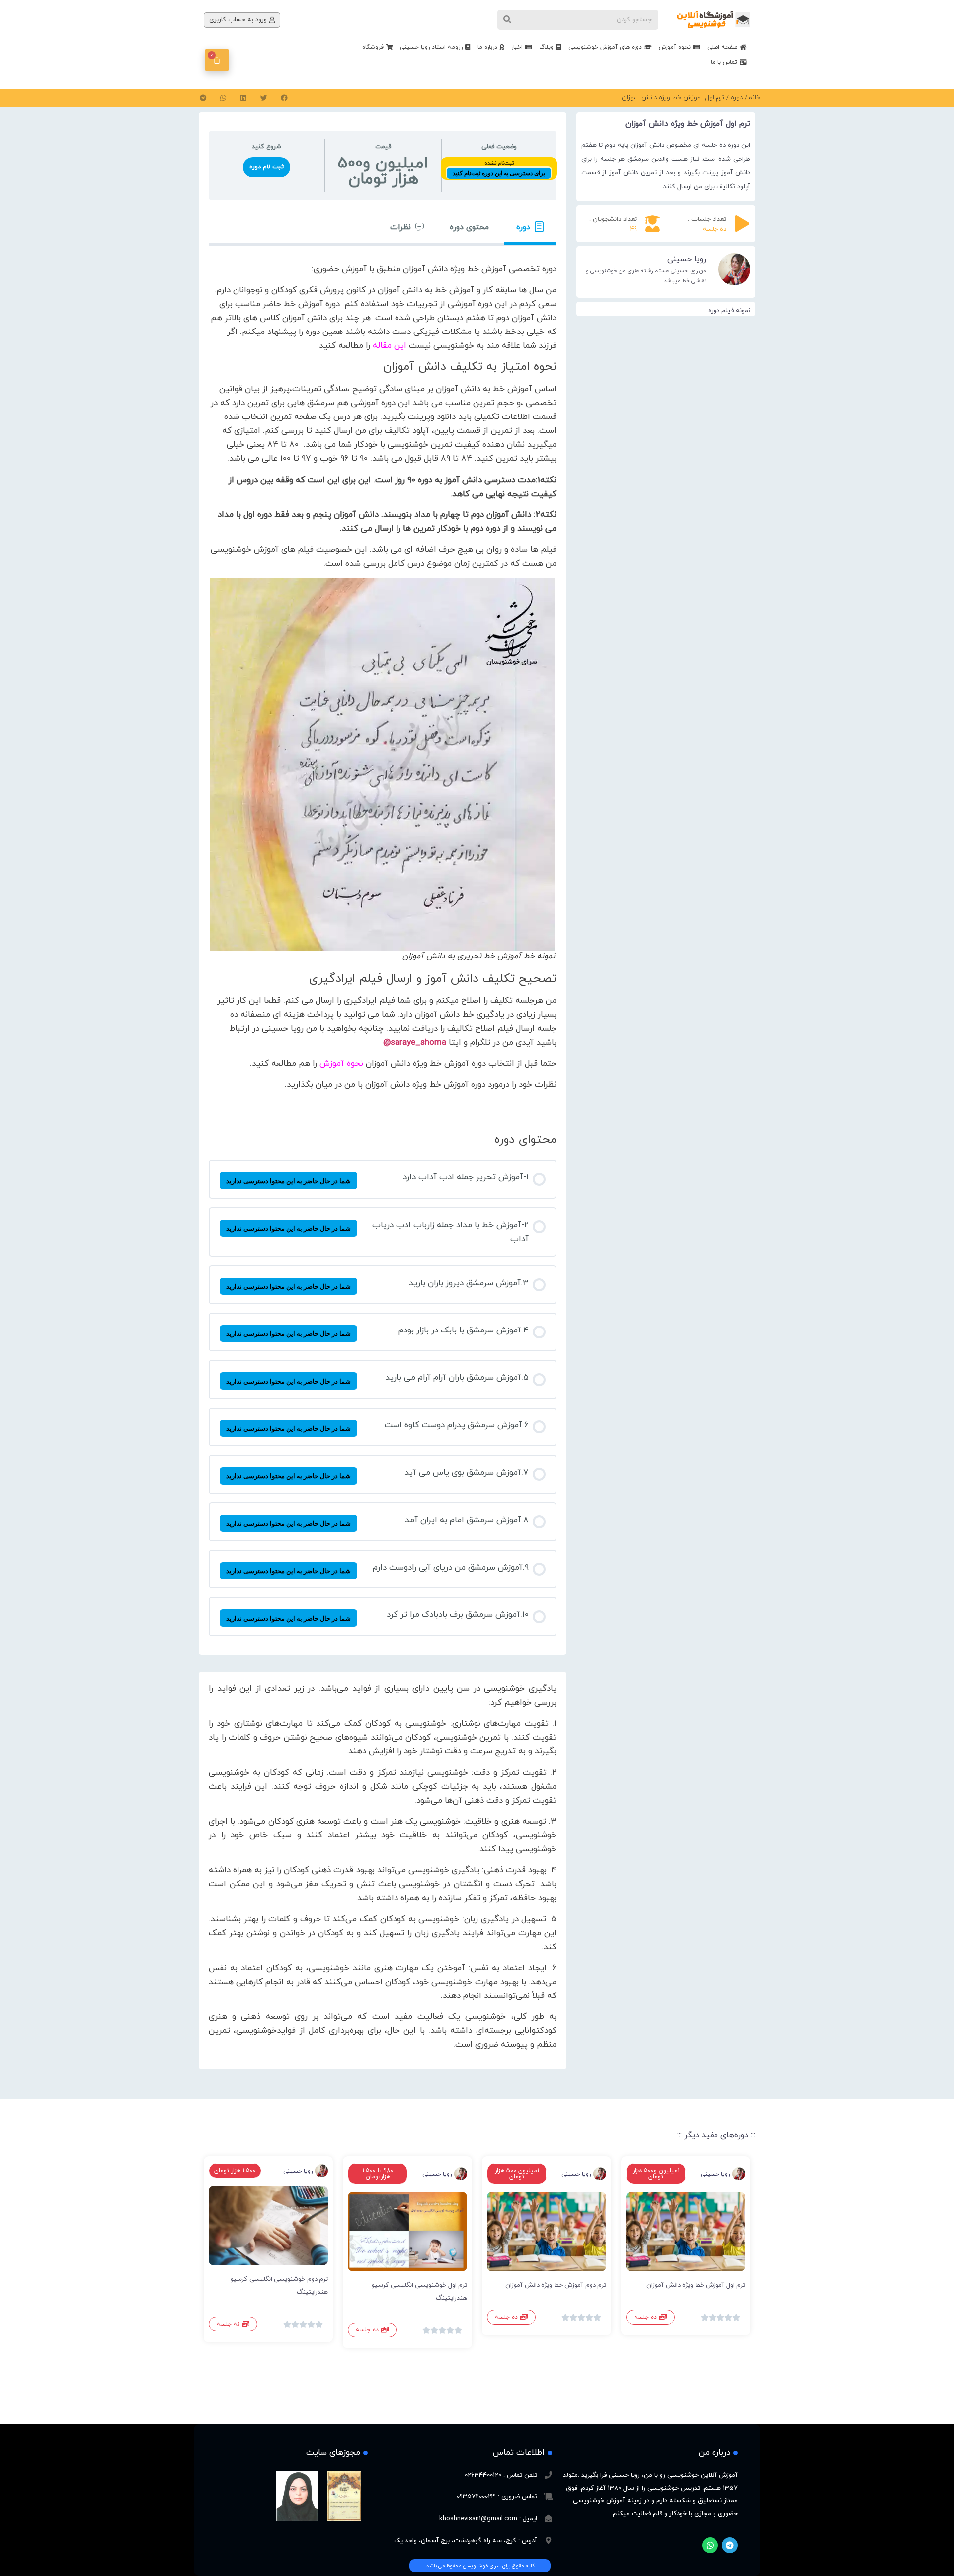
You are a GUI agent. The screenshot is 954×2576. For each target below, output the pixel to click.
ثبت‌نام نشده (499, 163)
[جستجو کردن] (507, 20)
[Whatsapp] (710, 2545)
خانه (755, 98)
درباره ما (487, 47)
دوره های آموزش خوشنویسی (605, 47)
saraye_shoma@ (415, 1043)
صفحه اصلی (722, 47)
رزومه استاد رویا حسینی (431, 47)
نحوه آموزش (675, 47)
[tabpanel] (383, 681)
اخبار (517, 47)
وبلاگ (546, 47)
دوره (737, 98)
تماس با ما (724, 62)
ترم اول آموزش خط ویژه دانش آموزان (696, 2285)
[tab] (530, 227)
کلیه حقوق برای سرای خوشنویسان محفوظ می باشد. (480, 2566)
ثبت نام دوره (267, 167)
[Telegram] (730, 2545)
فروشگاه (373, 47)
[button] (284, 98)
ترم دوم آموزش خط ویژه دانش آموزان (556, 2285)
